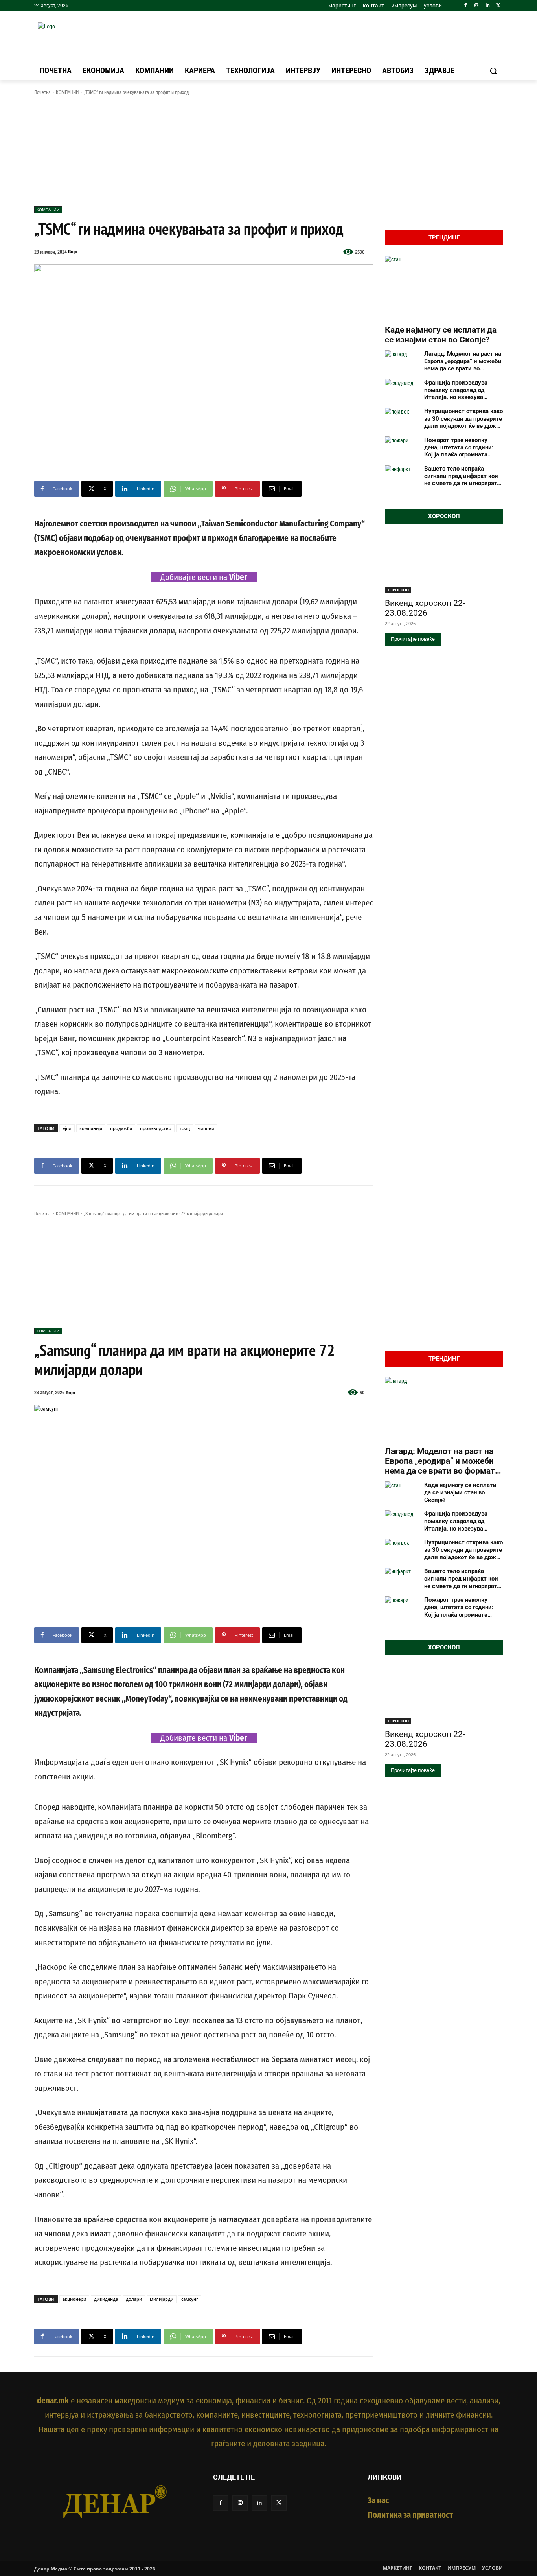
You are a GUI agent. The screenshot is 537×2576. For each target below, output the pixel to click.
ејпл (67, 1128)
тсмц (185, 1128)
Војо (73, 251)
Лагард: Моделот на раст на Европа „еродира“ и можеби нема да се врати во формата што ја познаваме (463, 361)
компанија (91, 1128)
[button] (493, 71)
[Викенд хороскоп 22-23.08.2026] (444, 564)
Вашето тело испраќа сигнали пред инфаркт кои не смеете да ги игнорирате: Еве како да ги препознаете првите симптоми (463, 476)
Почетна (42, 92)
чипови (206, 1128)
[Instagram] (477, 6)
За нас (378, 2501)
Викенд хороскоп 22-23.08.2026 (425, 608)
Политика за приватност (410, 2515)
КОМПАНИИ (67, 92)
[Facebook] (466, 6)
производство (156, 1128)
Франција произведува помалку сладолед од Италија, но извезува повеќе (456, 390)
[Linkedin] (487, 6)
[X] (498, 6)
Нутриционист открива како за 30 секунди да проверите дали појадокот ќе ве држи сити (463, 419)
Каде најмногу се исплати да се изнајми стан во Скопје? (441, 335)
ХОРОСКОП (398, 590)
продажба (121, 1128)
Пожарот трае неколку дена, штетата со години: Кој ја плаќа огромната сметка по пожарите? (459, 447)
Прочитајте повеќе (413, 639)
